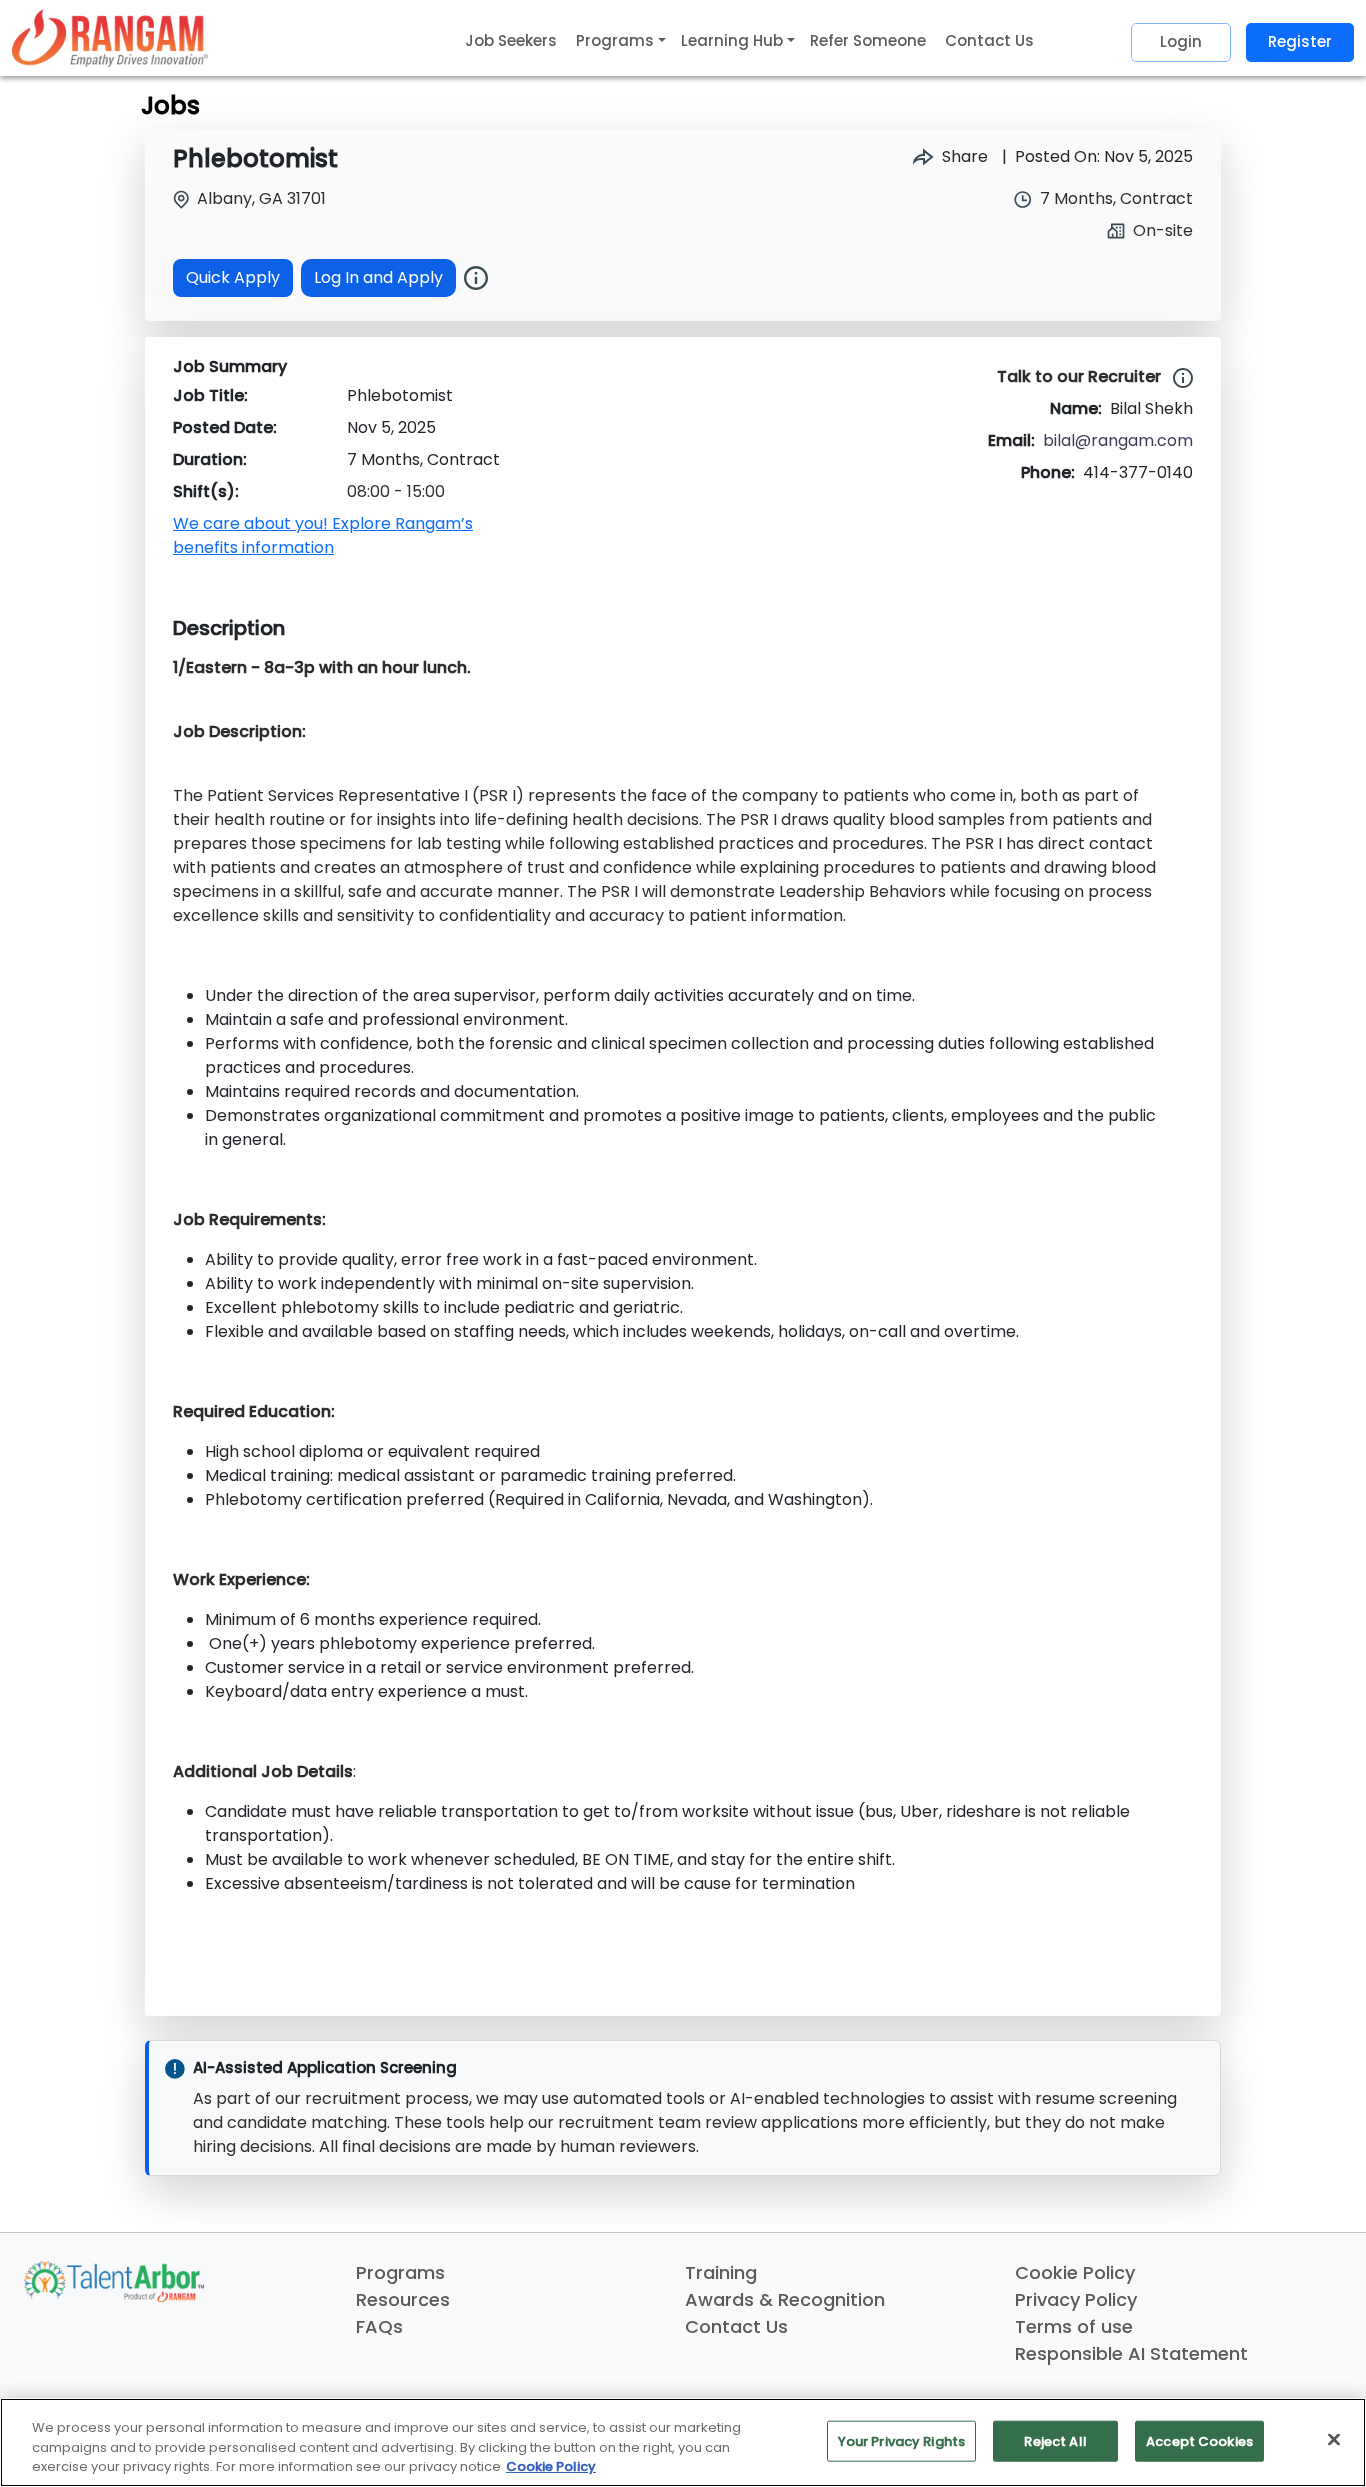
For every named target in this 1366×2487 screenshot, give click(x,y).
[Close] (1334, 2439)
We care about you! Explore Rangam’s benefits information (323, 535)
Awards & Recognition (785, 2299)
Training (721, 2272)
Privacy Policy (1076, 2299)
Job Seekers (511, 40)
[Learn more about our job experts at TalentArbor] (1179, 377)
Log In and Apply (378, 277)
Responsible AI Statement (1131, 2353)
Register (1300, 41)
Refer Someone (868, 40)
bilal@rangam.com (1118, 440)
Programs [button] (615, 40)
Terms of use (1074, 2326)
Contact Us (989, 40)
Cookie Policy (1075, 2272)
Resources (403, 2299)
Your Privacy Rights (901, 2440)
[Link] (110, 37)
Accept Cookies (1199, 2440)
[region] (683, 2442)
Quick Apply (233, 277)
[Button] (476, 278)
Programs (400, 2272)
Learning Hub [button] (732, 40)
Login (1181, 41)
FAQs (379, 2326)
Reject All (1055, 2440)
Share (963, 156)
